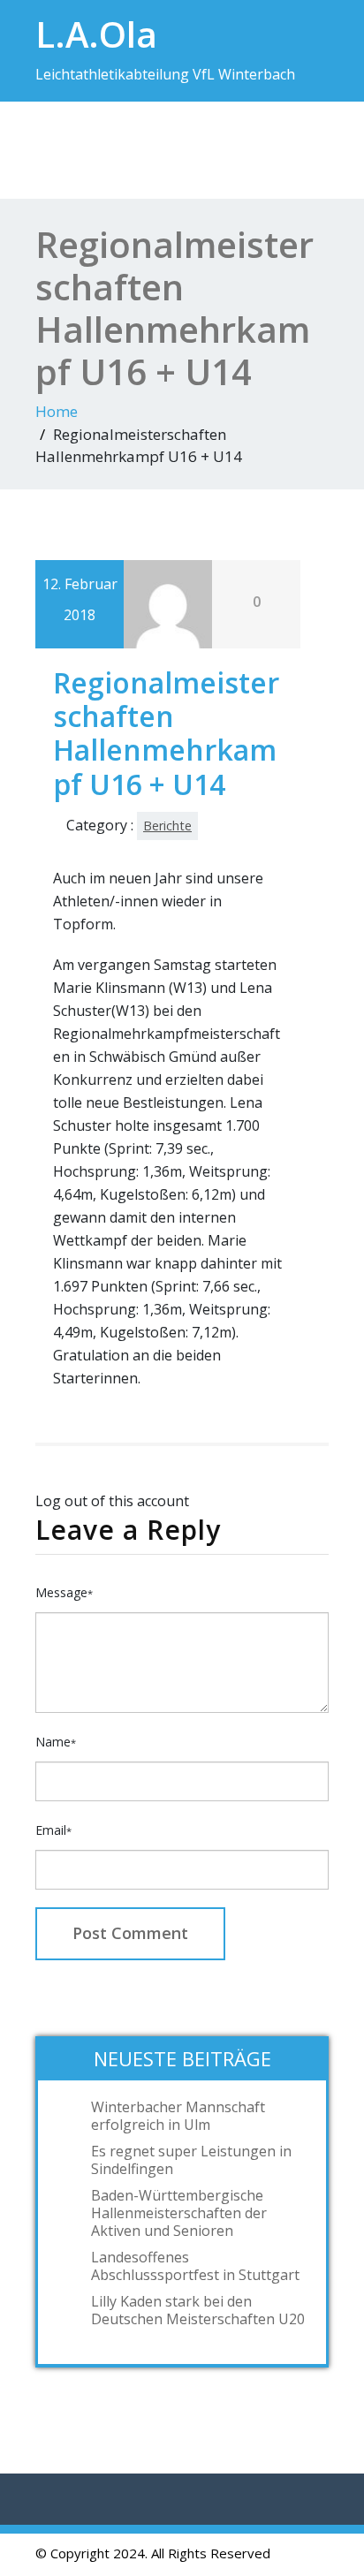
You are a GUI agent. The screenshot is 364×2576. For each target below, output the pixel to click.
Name (56, 1742)
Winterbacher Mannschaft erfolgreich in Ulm (178, 2116)
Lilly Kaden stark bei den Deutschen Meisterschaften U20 (198, 2310)
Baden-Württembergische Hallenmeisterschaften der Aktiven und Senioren (179, 2213)
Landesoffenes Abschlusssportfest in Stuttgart (195, 2266)
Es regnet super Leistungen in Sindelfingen (191, 2160)
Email (53, 1830)
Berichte (167, 826)
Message (64, 1592)
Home (57, 411)
